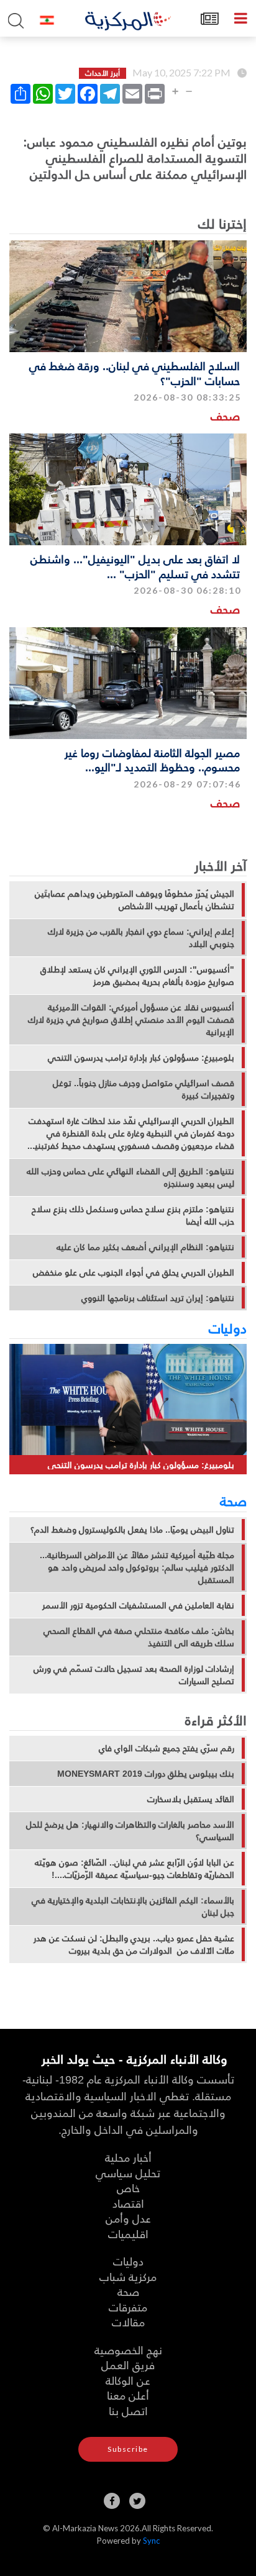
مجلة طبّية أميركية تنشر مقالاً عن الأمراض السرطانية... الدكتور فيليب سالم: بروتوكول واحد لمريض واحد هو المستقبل (137, 1567)
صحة (233, 1500)
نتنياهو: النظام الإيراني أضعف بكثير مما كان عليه (145, 1247)
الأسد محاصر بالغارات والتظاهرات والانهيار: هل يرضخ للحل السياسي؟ (130, 1831)
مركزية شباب (128, 2276)
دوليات (228, 1328)
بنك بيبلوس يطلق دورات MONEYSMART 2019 (146, 1774)
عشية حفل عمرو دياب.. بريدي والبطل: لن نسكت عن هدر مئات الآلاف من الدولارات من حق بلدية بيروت (134, 1944)
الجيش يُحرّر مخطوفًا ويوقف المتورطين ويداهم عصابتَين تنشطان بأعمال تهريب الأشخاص (135, 900)
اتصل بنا (128, 2410)
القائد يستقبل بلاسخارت (191, 1799)
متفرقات (128, 2307)
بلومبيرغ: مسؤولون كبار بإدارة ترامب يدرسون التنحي (141, 1058)
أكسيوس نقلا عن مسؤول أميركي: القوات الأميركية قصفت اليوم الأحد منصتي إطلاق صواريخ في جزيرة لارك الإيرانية (131, 1020)
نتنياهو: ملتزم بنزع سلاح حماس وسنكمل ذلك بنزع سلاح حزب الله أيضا (133, 1215)
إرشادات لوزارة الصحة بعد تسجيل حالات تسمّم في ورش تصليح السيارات (134, 1675)
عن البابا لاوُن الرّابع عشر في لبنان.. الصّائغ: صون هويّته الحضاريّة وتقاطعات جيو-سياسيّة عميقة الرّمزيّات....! (135, 1869)
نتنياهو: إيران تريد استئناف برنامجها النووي (158, 1298)
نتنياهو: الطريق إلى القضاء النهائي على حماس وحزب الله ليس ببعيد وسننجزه (130, 1177)
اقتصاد (128, 2203)
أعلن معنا (128, 2395)
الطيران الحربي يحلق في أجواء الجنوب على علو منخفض (134, 1272)
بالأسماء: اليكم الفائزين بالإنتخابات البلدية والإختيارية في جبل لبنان (133, 1907)
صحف (225, 416)
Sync (151, 2541)
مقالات (128, 2322)
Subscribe (128, 2449)
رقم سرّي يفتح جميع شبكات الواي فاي (167, 1748)
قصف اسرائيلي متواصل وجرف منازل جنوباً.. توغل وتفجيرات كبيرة (144, 1089)
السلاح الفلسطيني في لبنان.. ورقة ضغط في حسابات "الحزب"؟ (135, 373)
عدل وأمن (128, 2218)
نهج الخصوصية (128, 2350)
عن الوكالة (128, 2380)
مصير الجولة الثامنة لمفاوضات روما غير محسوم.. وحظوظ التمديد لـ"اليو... (152, 760)
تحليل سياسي (128, 2173)
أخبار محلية (128, 2157)
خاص (128, 2188)
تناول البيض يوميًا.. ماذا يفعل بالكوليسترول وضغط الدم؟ (132, 1530)
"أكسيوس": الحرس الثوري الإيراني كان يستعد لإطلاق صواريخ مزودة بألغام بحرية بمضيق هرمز (137, 976)
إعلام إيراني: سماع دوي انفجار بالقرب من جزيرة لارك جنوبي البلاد (141, 938)
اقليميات (128, 2234)
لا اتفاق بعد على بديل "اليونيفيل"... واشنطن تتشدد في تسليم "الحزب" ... (135, 566)
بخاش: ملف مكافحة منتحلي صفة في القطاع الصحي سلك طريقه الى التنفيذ (139, 1637)
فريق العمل (128, 2365)
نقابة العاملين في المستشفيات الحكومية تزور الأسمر (138, 1605)
